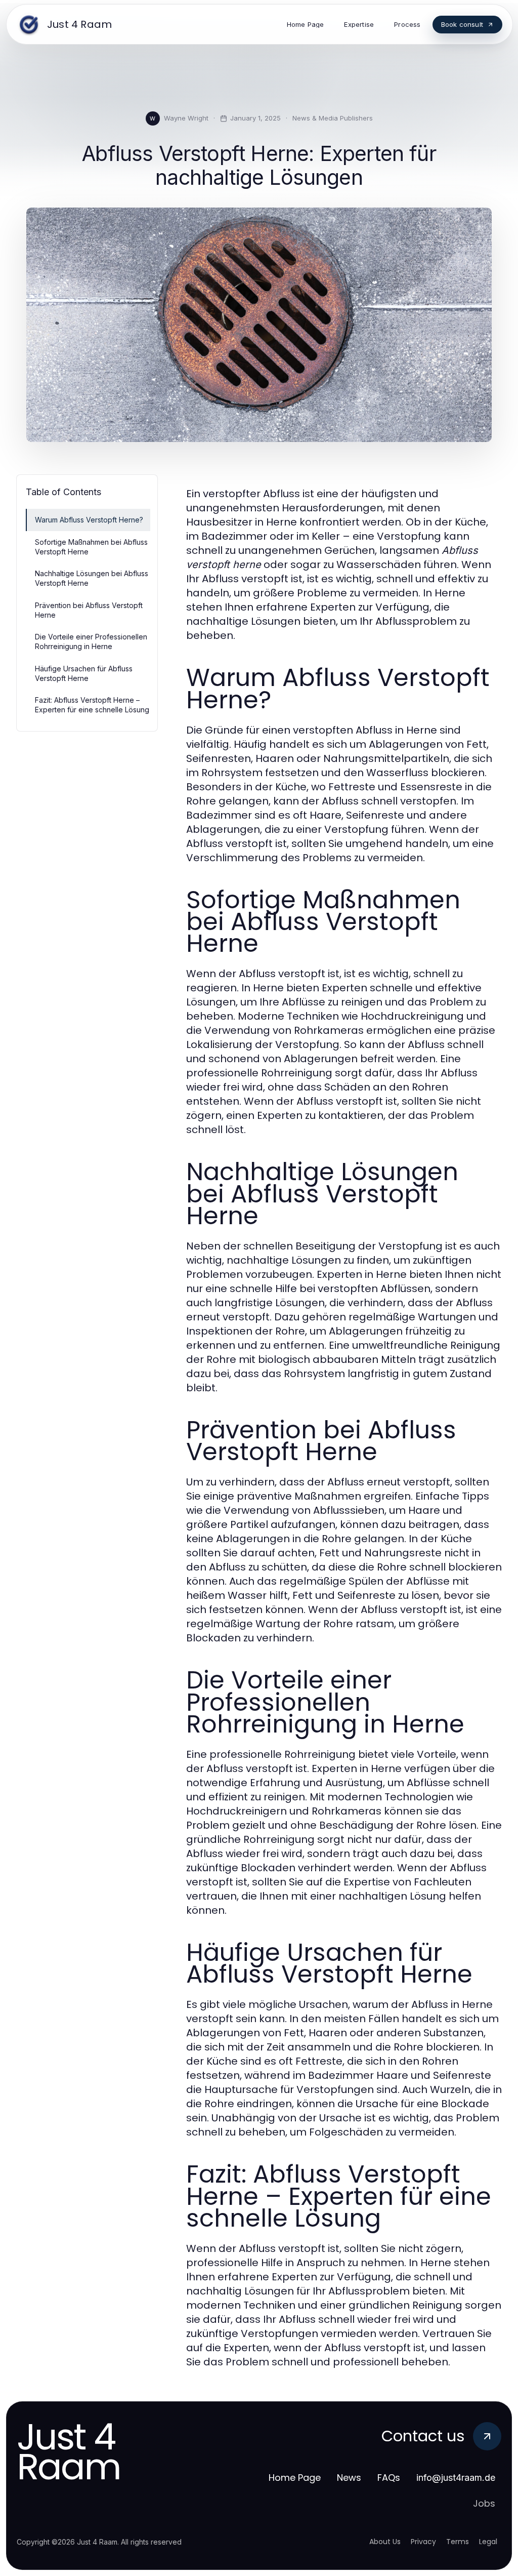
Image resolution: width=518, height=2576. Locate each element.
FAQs (389, 2478)
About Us (385, 2542)
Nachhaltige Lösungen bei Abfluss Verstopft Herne (92, 578)
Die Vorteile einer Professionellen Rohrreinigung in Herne (91, 641)
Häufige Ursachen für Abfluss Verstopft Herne (84, 673)
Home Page (295, 2478)
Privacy (423, 2542)
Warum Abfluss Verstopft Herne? (89, 520)
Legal (488, 2542)
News (349, 2478)
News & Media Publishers (333, 118)
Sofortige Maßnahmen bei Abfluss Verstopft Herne (91, 547)
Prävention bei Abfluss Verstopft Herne (89, 610)
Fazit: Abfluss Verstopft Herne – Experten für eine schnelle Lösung (92, 705)
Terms (458, 2542)
